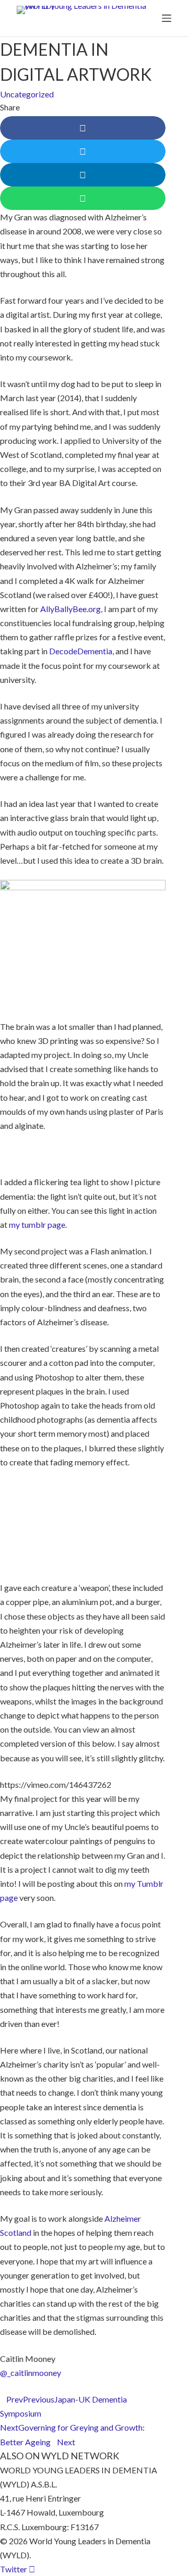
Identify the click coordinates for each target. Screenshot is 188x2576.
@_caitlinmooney (31, 2373)
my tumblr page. (38, 1224)
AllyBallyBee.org (70, 609)
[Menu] (167, 18)
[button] (83, 128)
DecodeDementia (81, 651)
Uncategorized (27, 94)
